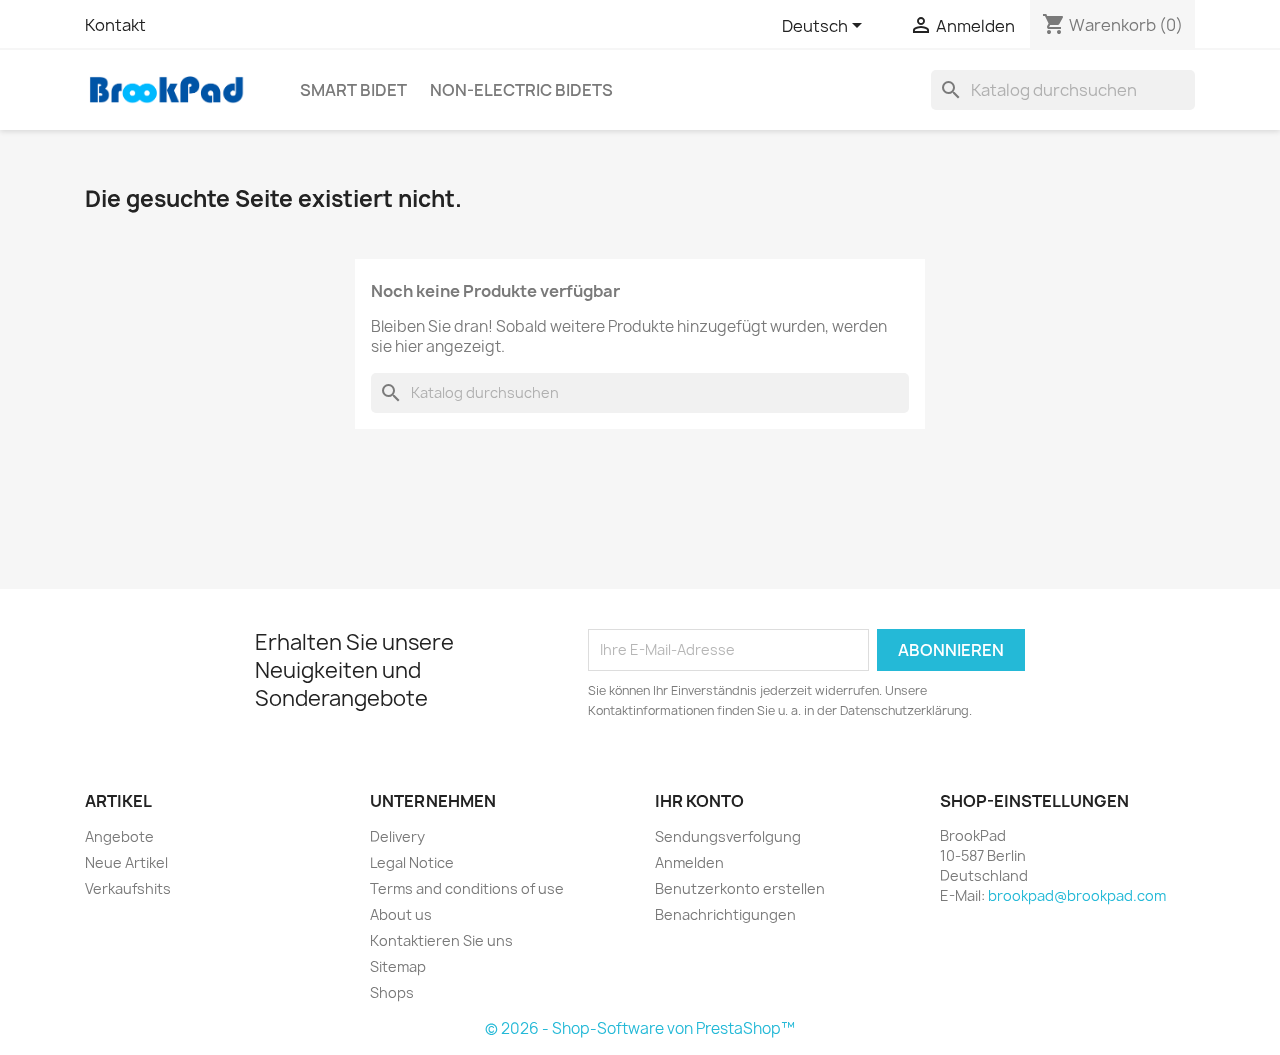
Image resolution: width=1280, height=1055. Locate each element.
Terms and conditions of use (467, 888)
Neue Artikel (126, 862)
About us (401, 914)
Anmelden (689, 862)
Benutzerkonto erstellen (740, 888)
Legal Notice (412, 862)
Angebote (119, 836)
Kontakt (115, 25)
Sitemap (398, 966)
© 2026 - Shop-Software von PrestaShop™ (640, 1028)
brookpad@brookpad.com (1077, 895)
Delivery (397, 836)
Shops (392, 992)
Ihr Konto (699, 801)
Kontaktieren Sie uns (441, 940)
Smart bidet (353, 90)
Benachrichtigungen (725, 914)
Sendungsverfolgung (728, 836)
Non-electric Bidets (521, 90)
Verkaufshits (128, 888)
